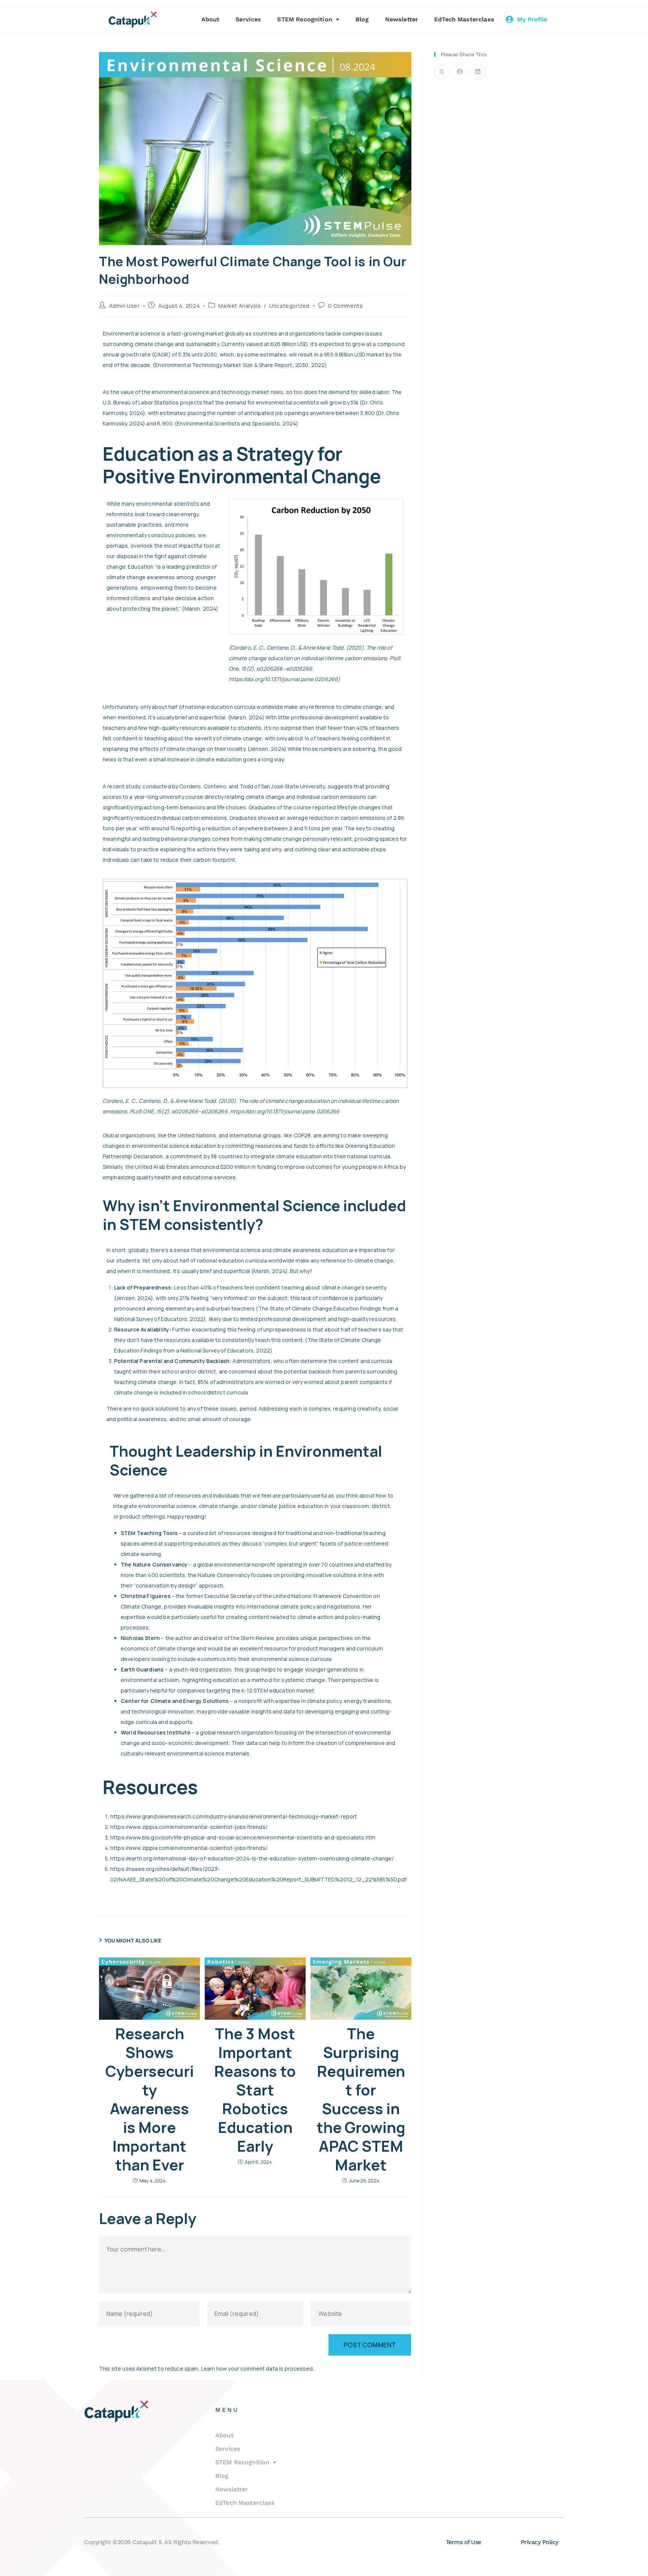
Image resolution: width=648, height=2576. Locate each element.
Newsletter (402, 19)
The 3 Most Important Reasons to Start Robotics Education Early (255, 2090)
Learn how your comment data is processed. (257, 2369)
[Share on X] (442, 72)
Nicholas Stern (140, 1638)
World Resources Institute (156, 1732)
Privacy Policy (540, 2542)
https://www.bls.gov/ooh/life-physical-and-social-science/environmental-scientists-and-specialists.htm (243, 1837)
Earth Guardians (142, 1669)
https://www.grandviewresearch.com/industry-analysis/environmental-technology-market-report (234, 1816)
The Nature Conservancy (154, 1564)
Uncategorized (289, 306)
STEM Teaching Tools (149, 1533)
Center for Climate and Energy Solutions (175, 1701)
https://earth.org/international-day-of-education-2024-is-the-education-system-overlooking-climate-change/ (253, 1858)
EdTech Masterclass (464, 19)
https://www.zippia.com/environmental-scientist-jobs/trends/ (189, 1827)
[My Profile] (510, 19)
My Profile (532, 19)
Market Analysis (239, 306)
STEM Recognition (304, 19)
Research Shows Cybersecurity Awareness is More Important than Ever (150, 2099)
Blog (362, 19)
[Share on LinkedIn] (478, 72)
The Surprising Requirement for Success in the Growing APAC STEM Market (361, 2099)
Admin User (124, 306)
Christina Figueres (146, 1596)
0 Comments (345, 306)
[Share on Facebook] (460, 72)
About (211, 19)
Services (248, 19)
